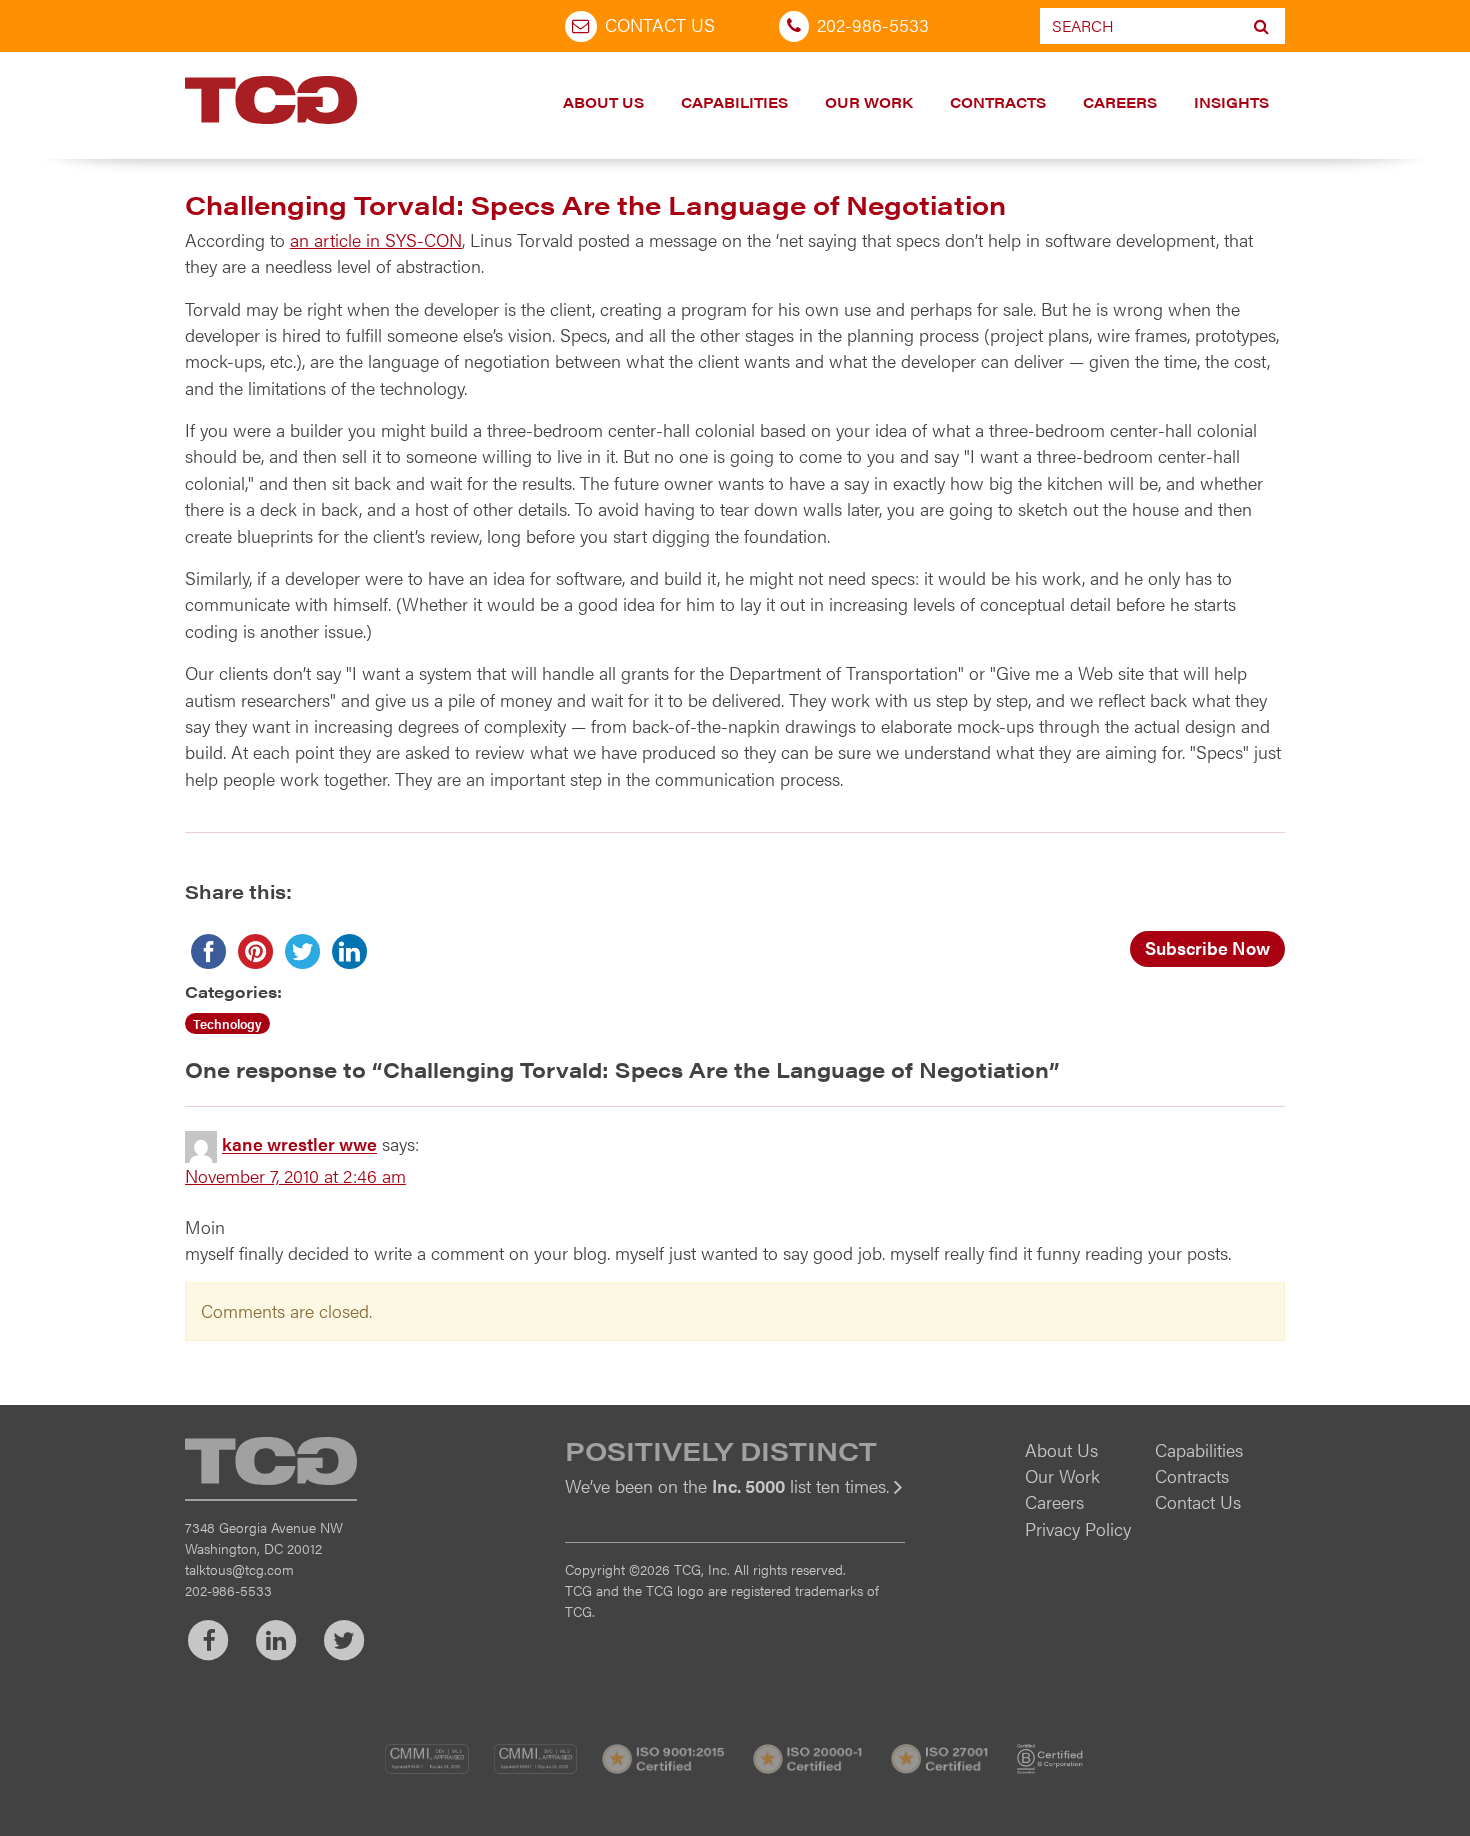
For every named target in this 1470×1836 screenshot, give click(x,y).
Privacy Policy (1078, 1528)
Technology (227, 1023)
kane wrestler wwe (299, 1144)
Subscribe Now (1207, 947)
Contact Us (660, 24)
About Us (603, 102)
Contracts (998, 102)
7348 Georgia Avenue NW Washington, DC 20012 (264, 1537)
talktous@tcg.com (239, 1569)
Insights (1231, 102)
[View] (735, 1499)
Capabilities (734, 102)
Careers (1120, 102)
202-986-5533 (873, 24)
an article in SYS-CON (376, 239)
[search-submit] (1261, 26)
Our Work (869, 102)
